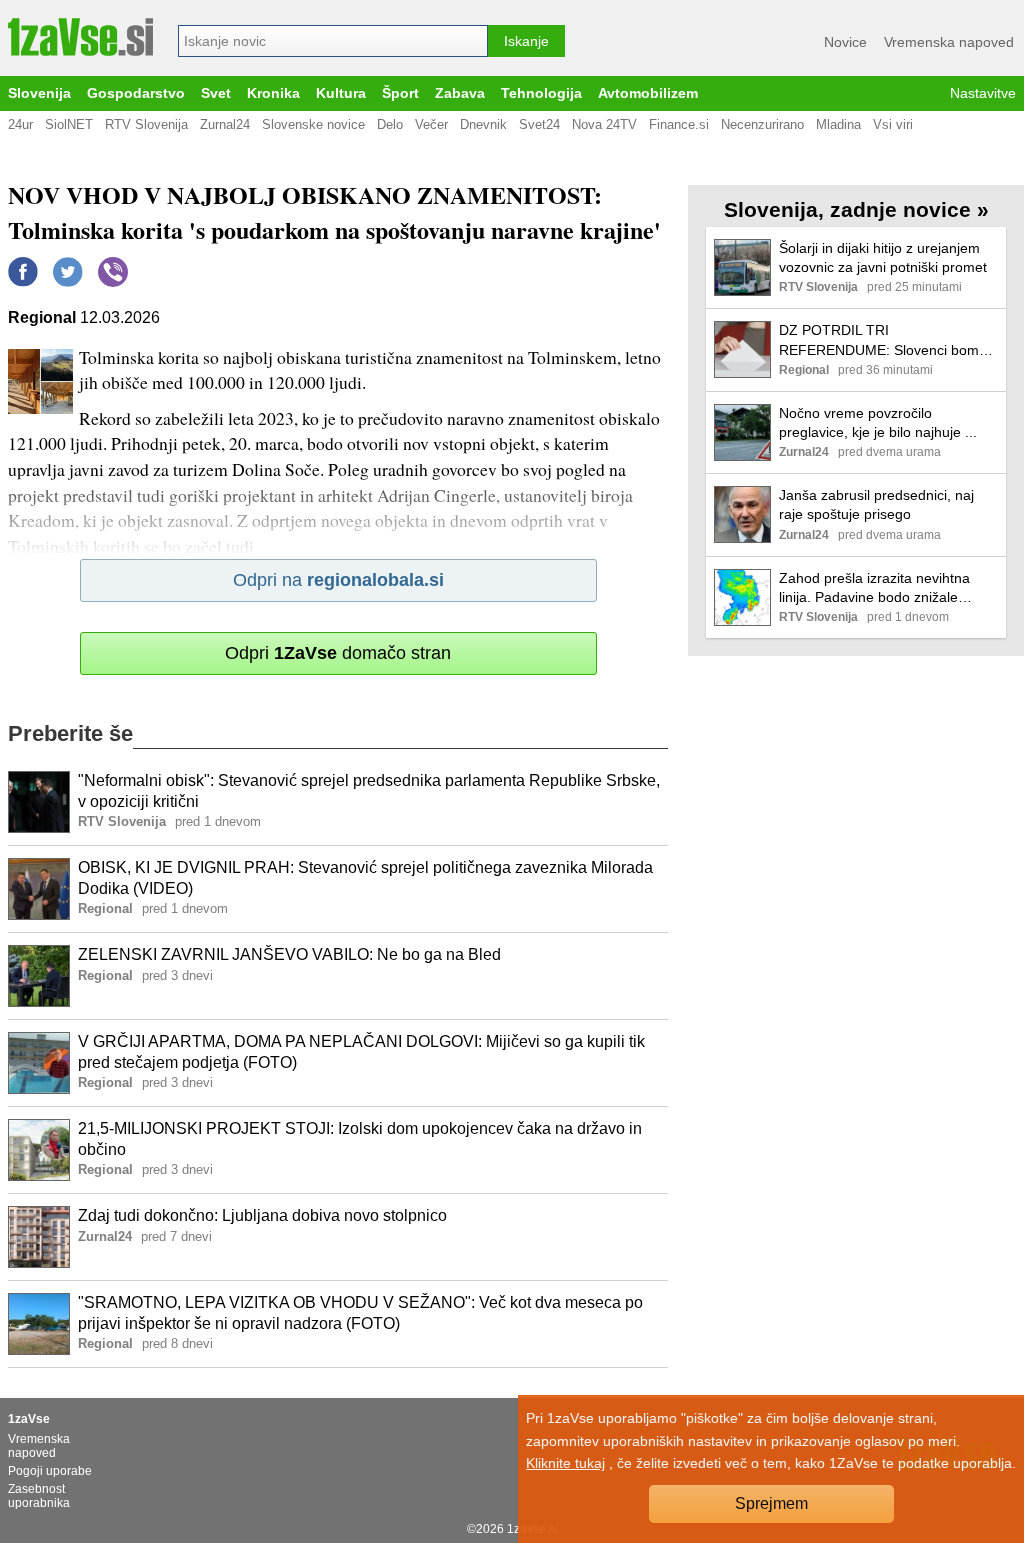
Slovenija (39, 93)
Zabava (460, 93)
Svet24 (539, 124)
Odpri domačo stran (338, 653)
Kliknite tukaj (565, 1463)
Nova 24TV (604, 124)
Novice (845, 42)
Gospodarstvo (136, 93)
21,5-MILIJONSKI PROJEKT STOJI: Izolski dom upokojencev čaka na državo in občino (360, 1139)
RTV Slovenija (146, 124)
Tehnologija (541, 93)
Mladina (838, 124)
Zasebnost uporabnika (39, 1496)
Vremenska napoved (949, 42)
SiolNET (69, 124)
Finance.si (679, 124)
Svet (216, 93)
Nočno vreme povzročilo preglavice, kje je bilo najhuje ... (878, 422)
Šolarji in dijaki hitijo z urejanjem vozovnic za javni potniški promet (883, 257)
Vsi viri (893, 124)
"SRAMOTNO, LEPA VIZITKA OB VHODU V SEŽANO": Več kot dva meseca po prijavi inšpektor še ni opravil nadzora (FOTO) (360, 1313)
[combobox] (333, 41)
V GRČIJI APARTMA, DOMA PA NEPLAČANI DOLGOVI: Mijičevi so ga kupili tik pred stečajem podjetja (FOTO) (361, 1052)
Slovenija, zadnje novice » (856, 209)
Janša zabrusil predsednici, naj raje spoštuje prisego (876, 504)
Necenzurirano (762, 124)
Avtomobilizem (648, 93)
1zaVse (29, 1419)
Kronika (273, 93)
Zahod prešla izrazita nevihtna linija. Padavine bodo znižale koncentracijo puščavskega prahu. (887, 588)
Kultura (341, 93)
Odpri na (338, 580)
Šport (400, 93)
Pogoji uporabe (50, 1471)
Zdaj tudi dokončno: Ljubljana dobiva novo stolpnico (262, 1215)
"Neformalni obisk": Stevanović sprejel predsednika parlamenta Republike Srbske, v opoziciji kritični (369, 791)
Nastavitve (983, 93)
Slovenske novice (313, 124)
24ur (20, 124)
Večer (431, 124)
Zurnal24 (225, 124)
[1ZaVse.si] (80, 37)
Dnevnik (483, 124)
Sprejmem (771, 1503)
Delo (390, 124)
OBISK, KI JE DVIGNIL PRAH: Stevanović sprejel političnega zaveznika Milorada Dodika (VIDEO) (365, 878)
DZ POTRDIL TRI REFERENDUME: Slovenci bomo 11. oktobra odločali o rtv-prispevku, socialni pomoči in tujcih (888, 340)
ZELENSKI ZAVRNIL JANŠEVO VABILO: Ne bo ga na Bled (289, 954)
